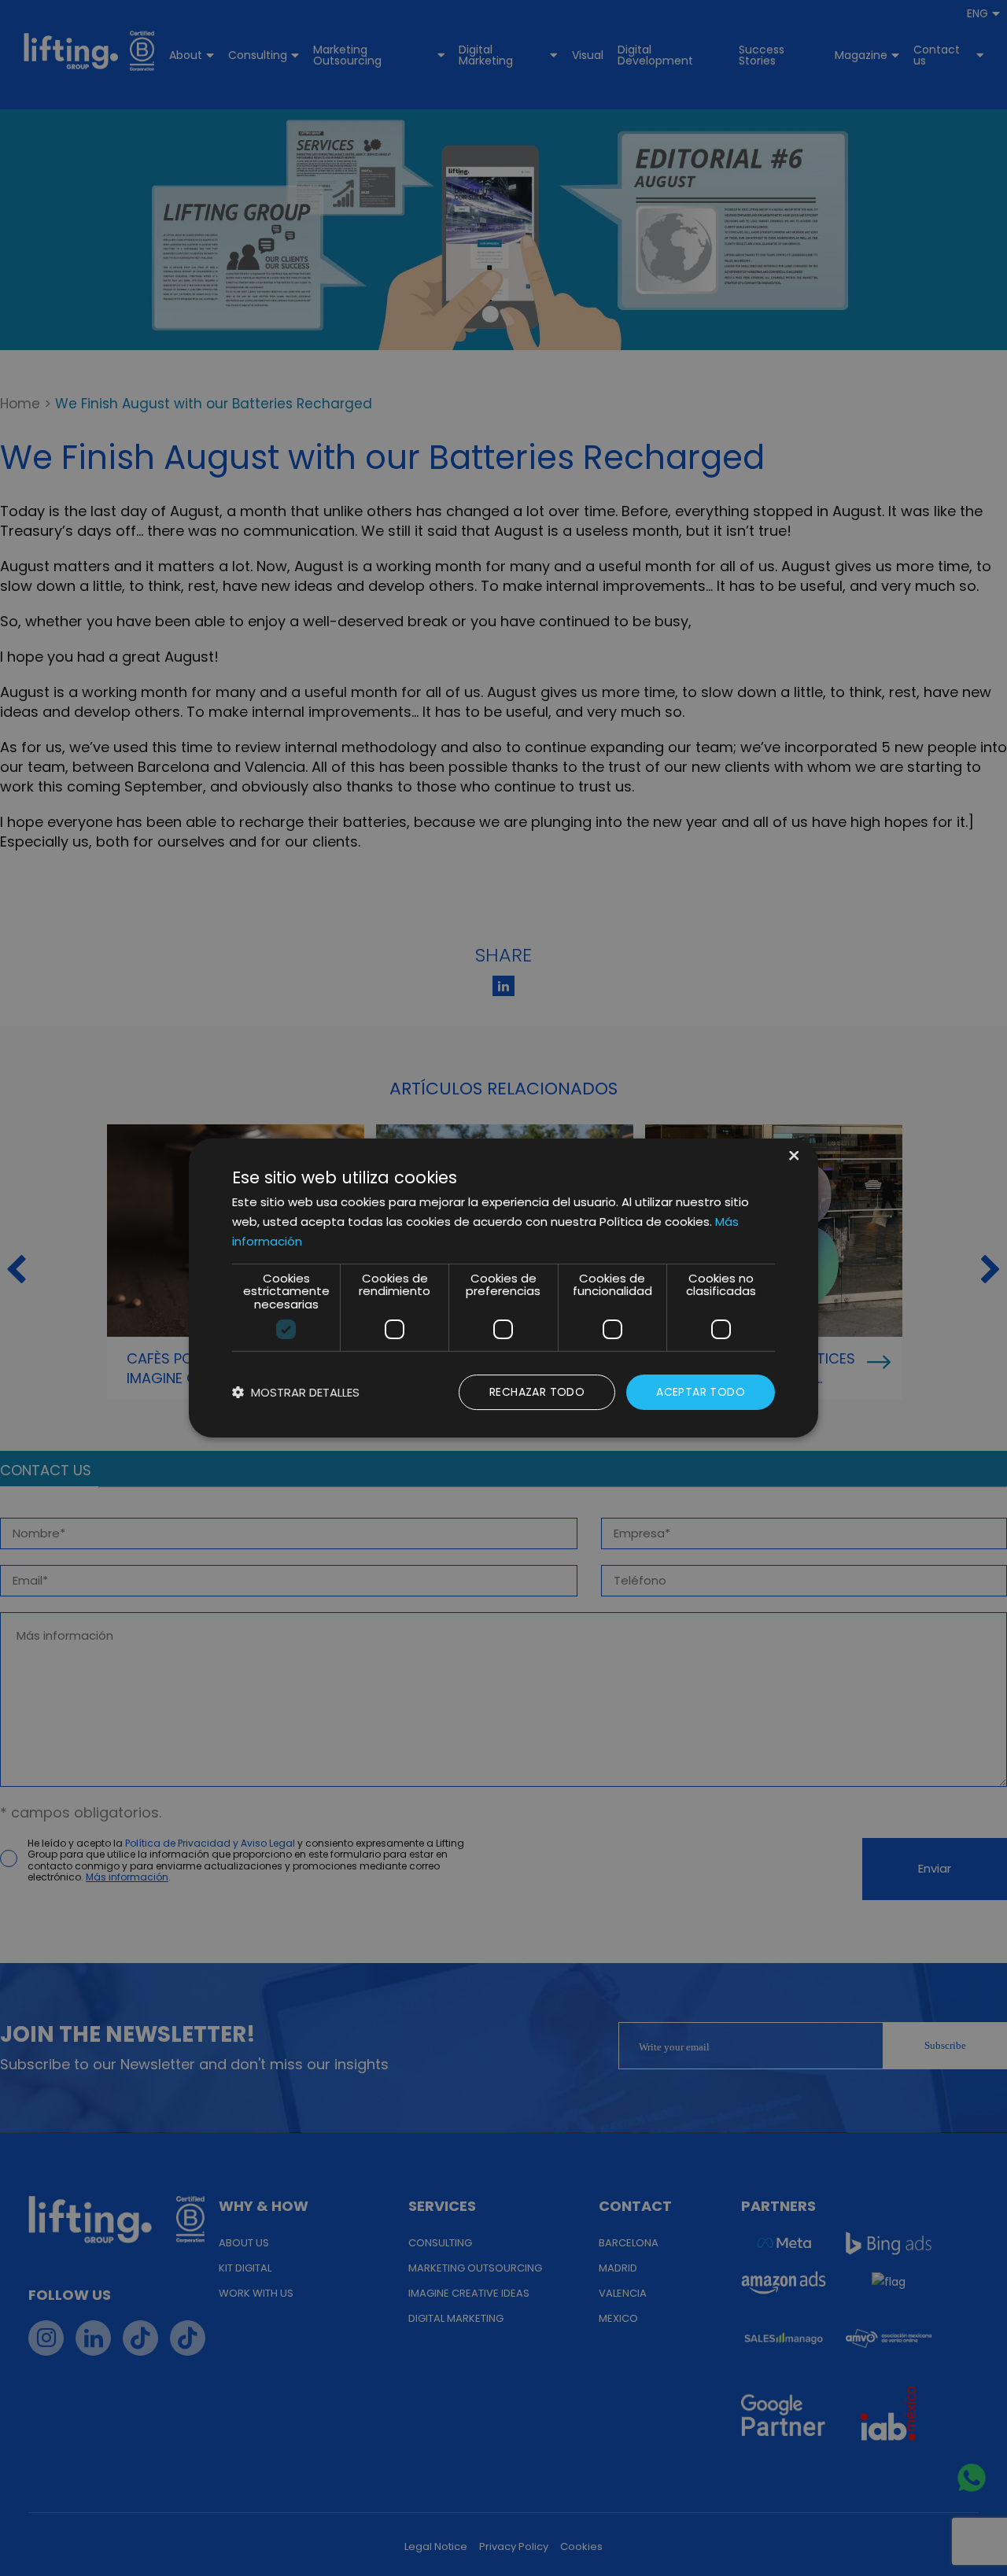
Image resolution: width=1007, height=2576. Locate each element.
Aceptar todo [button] (701, 1392)
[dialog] (503, 1288)
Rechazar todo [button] (537, 1392)
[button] (296, 1392)
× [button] (793, 1157)
